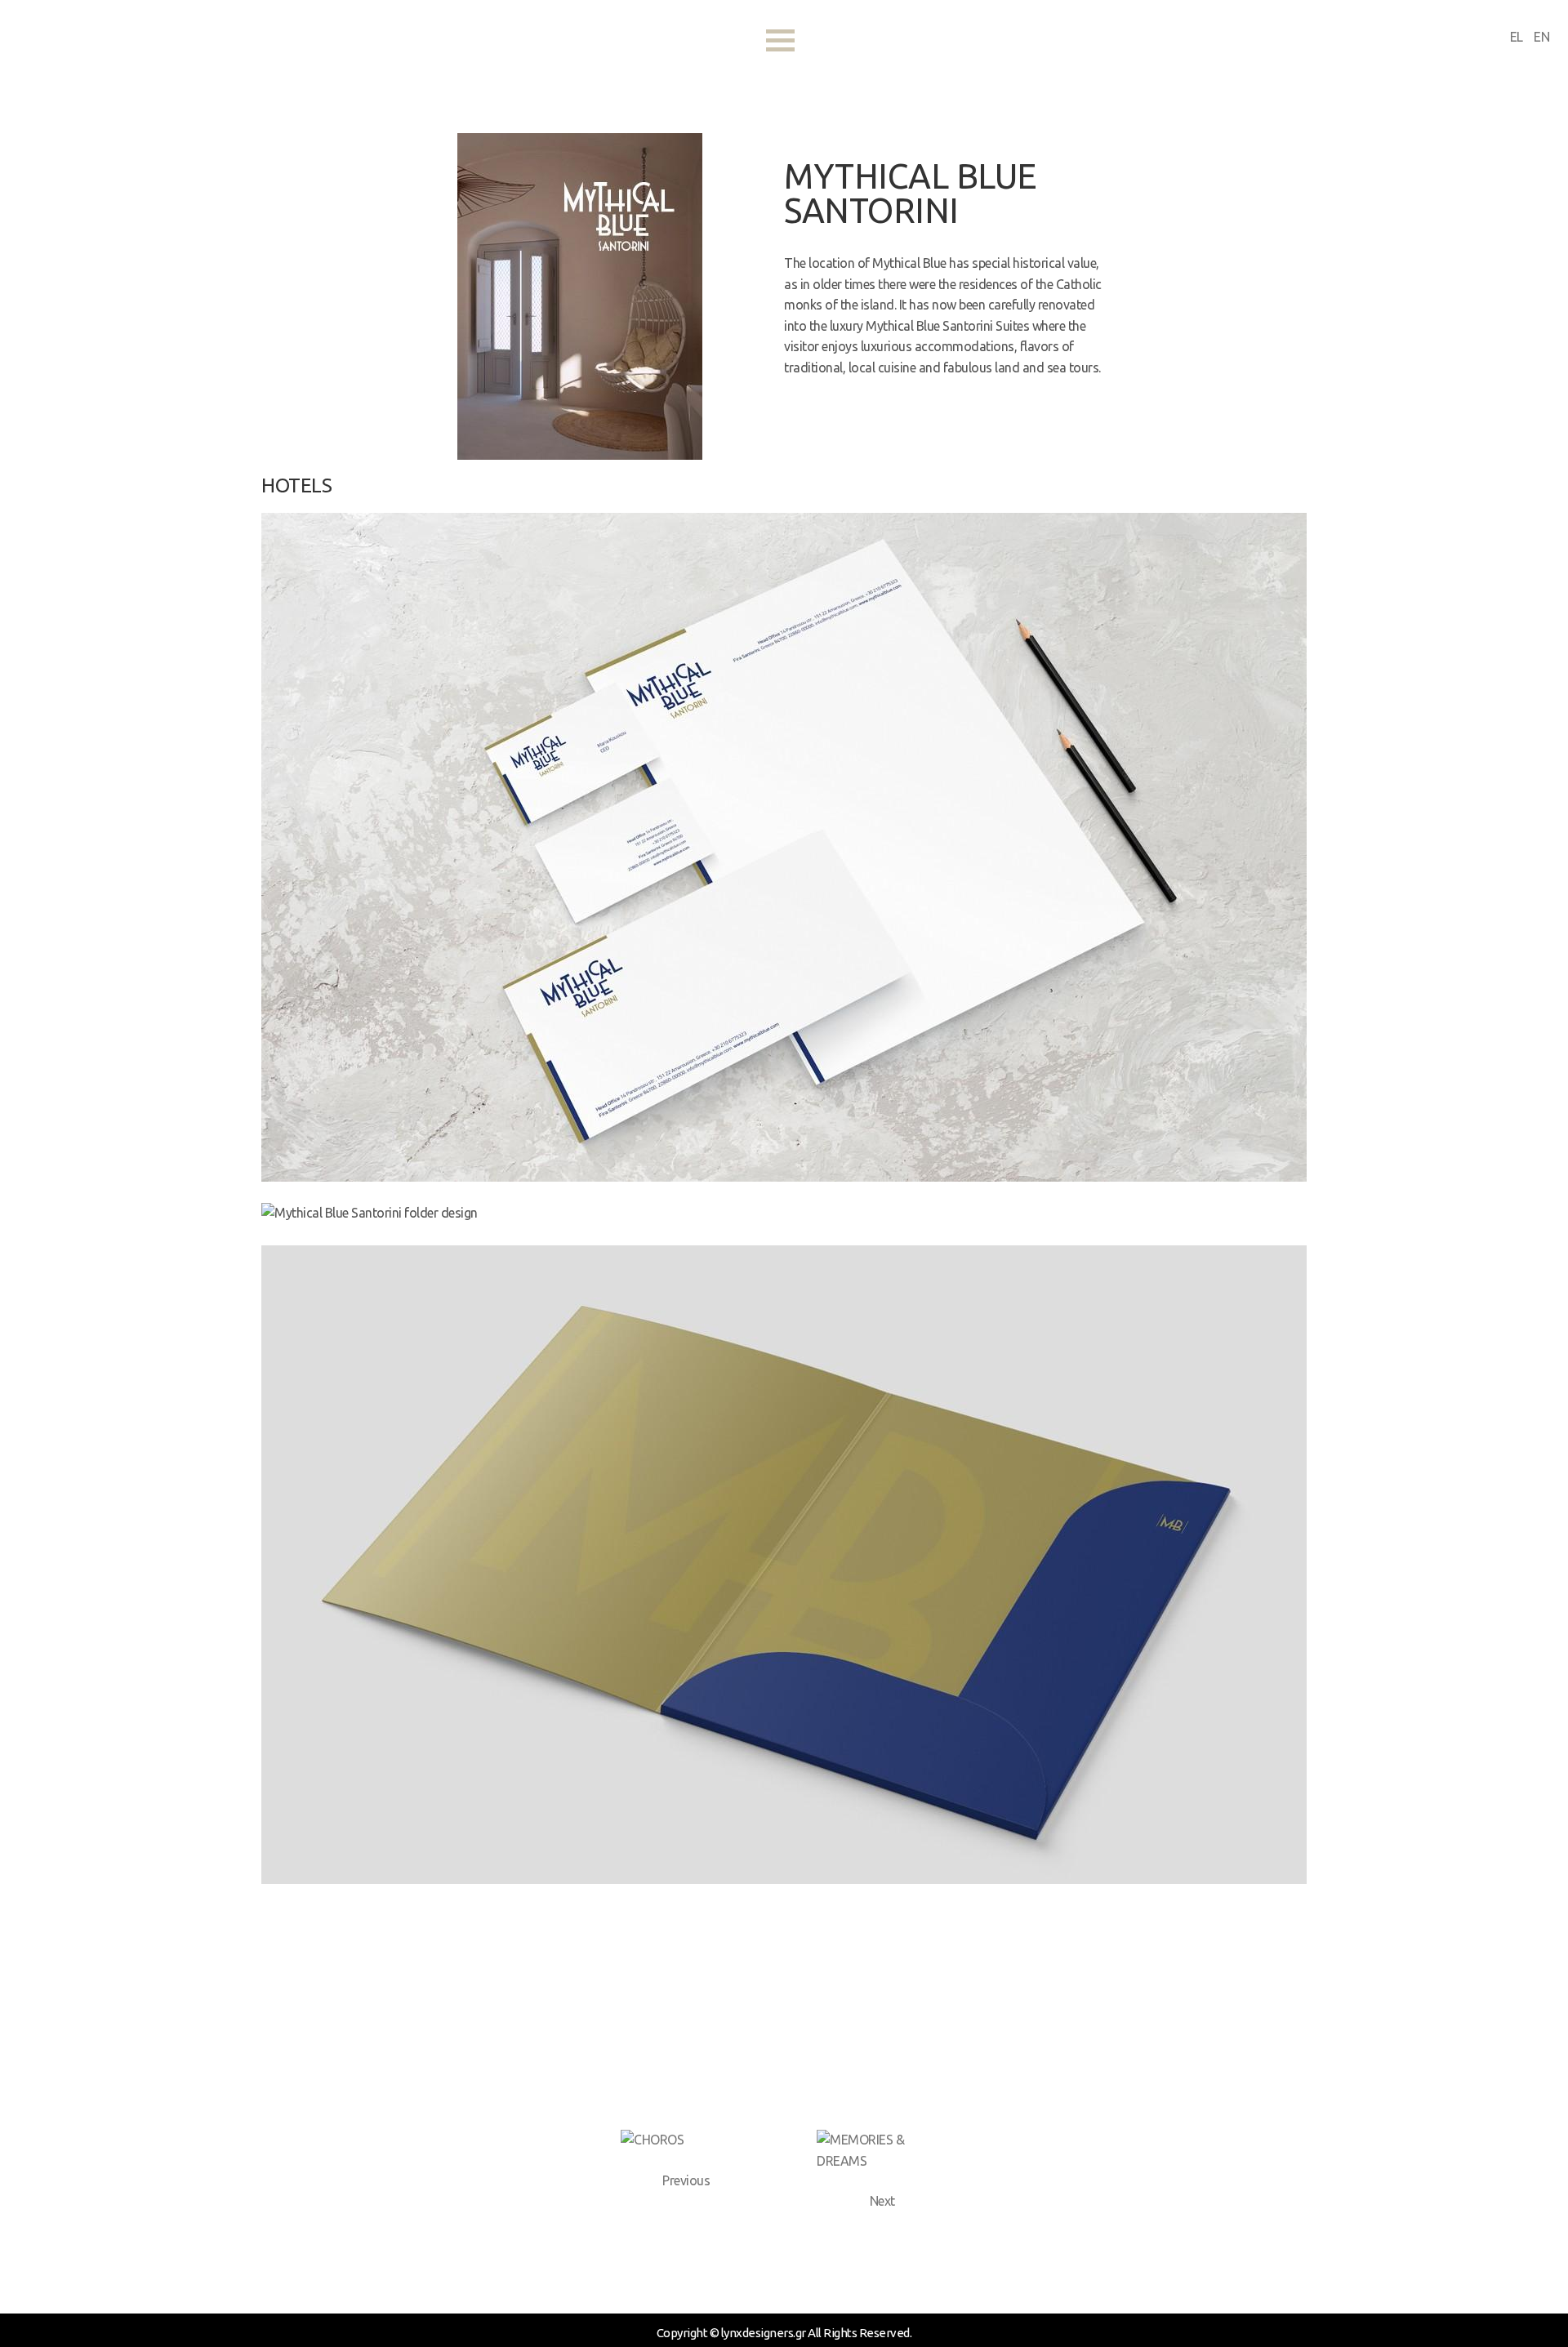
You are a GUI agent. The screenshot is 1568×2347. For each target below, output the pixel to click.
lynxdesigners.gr (154, 45)
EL (1518, 37)
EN (1541, 37)
